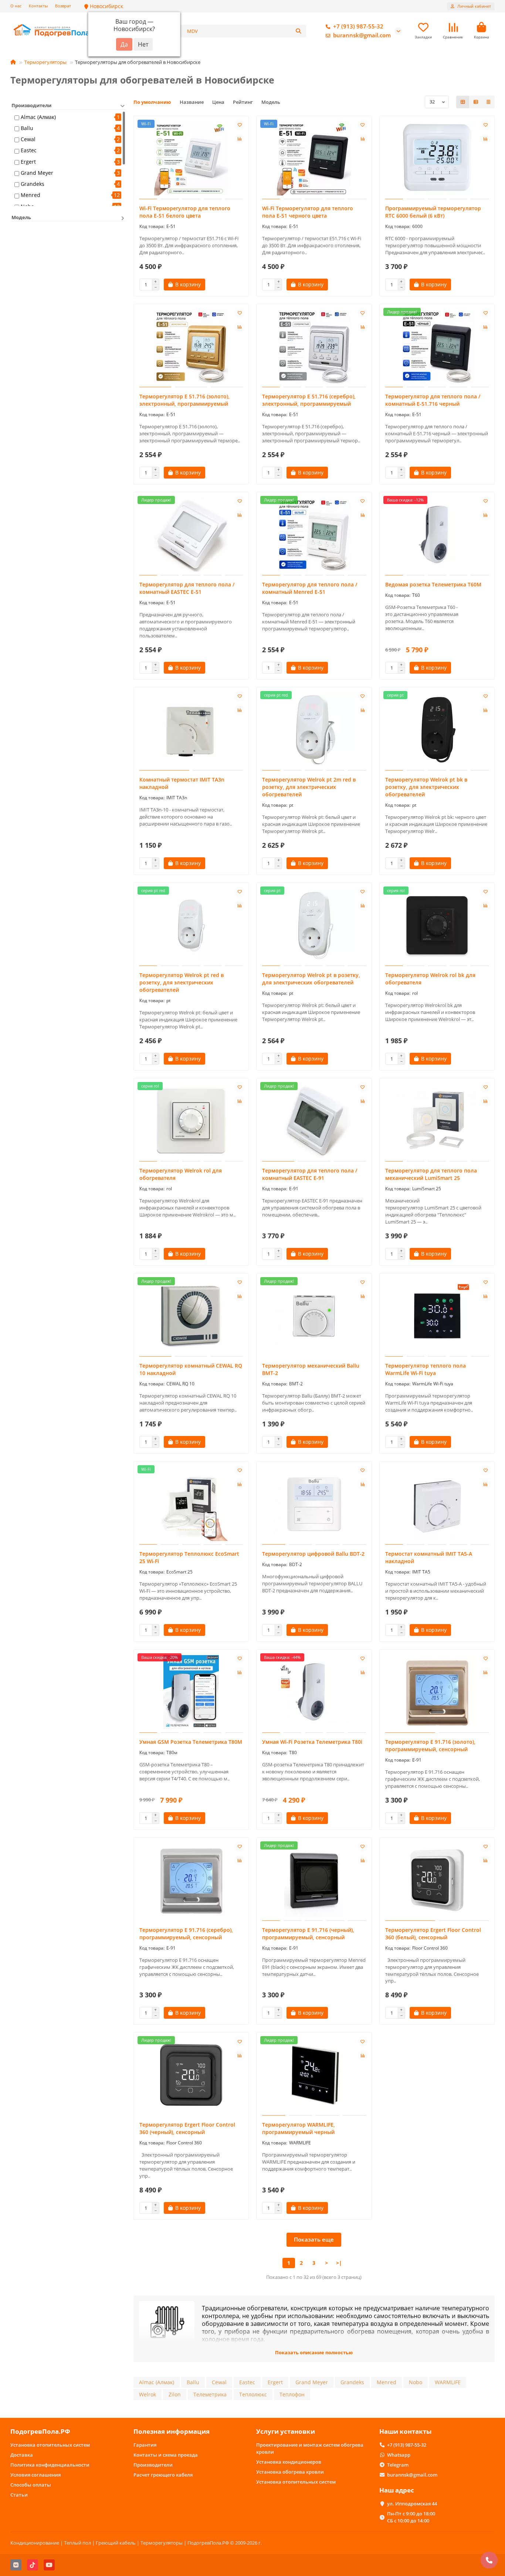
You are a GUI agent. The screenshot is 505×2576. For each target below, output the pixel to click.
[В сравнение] (240, 139)
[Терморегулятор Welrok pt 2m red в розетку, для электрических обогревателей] (314, 730)
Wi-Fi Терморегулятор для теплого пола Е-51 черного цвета (308, 212)
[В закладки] (240, 125)
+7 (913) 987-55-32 (358, 26)
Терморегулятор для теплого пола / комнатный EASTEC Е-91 (310, 1174)
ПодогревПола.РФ (40, 2431)
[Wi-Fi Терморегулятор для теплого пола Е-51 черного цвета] (314, 159)
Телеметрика (210, 2394)
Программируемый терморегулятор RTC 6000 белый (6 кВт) (433, 212)
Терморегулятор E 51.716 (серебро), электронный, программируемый (309, 400)
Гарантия (145, 2445)
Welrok (148, 2394)
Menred (30, 195)
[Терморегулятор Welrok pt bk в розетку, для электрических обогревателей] (437, 730)
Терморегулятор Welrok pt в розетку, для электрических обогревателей (311, 979)
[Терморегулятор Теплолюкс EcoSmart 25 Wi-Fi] (191, 1504)
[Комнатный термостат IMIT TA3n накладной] (191, 730)
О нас (16, 6)
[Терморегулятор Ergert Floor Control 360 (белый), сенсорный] (437, 1880)
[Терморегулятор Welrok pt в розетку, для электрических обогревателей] (314, 925)
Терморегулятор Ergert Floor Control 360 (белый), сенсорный (433, 1934)
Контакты (38, 6)
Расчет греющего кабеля (163, 2475)
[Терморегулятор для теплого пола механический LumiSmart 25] (437, 1121)
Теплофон (292, 2394)
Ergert (28, 162)
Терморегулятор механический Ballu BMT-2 (311, 1369)
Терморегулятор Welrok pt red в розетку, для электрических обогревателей (182, 982)
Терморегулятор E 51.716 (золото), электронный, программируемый (184, 400)
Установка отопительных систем (50, 2445)
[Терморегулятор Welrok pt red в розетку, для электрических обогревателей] (191, 925)
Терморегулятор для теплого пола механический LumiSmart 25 (431, 1174)
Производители (153, 2465)
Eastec (29, 150)
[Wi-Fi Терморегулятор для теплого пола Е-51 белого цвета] (191, 159)
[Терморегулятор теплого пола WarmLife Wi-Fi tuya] (437, 1316)
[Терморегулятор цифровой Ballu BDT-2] (314, 1504)
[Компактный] (488, 102)
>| (339, 2263)
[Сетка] (463, 102)
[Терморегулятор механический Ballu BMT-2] (314, 1316)
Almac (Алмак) (38, 117)
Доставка (22, 2455)
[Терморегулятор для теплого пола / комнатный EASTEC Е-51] (191, 535)
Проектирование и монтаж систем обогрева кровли (310, 2448)
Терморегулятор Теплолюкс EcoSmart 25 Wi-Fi (189, 1557)
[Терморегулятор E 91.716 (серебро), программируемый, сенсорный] (191, 1880)
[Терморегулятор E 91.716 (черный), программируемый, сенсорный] (314, 1880)
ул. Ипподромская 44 (412, 2504)
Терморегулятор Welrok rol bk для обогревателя (430, 979)
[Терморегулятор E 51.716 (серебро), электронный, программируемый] (314, 347)
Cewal (28, 139)
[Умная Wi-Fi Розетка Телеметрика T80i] (314, 1692)
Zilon (175, 2394)
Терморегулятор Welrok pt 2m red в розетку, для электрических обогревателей (309, 787)
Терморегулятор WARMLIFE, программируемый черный (299, 2128)
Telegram (398, 2465)
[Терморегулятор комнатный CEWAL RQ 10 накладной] (191, 1316)
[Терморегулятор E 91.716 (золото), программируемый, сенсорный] (437, 1692)
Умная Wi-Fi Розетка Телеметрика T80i (312, 1742)
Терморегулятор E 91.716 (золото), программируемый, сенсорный (430, 1745)
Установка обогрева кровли (290, 2472)
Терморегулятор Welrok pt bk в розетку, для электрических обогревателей (426, 787)
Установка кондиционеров (289, 2462)
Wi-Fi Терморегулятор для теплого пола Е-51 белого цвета (185, 212)
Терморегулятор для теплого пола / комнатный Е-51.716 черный (433, 400)
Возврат (63, 6)
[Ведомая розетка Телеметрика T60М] (437, 535)
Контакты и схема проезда (166, 2455)
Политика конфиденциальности (50, 2465)
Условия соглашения (35, 2475)
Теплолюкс (253, 2394)
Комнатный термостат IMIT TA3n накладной (182, 783)
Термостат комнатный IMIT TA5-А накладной (429, 1557)
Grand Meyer (37, 173)
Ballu (27, 128)
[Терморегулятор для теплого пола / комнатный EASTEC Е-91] (314, 1121)
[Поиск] (298, 31)
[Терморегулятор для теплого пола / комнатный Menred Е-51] (314, 535)
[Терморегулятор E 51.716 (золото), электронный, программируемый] (191, 347)
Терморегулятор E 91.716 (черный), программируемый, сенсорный (308, 1934)
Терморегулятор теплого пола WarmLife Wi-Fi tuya (426, 1369)
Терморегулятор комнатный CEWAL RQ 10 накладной (191, 1369)
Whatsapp (399, 2455)
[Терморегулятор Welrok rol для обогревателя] (191, 1121)
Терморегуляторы (45, 62)
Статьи (19, 2495)
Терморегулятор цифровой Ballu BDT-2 (313, 1554)
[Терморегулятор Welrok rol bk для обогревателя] (437, 925)
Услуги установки (286, 2431)
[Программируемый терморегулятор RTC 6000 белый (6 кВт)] (437, 159)
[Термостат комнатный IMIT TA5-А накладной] (437, 1504)
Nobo (416, 2382)
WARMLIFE (448, 2382)
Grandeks (33, 184)
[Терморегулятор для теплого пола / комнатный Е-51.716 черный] (437, 347)
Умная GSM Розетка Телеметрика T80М (191, 1742)
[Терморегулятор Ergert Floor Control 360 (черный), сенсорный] (191, 2075)
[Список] (476, 102)
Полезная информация (172, 2431)
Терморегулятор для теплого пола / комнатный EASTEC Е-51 (187, 588)
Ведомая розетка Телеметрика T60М (433, 584)
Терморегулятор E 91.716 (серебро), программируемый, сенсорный (186, 1934)
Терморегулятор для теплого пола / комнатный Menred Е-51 (310, 588)
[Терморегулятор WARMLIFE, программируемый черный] (314, 2075)
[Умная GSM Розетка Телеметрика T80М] (191, 1692)
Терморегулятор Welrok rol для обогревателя (181, 1174)
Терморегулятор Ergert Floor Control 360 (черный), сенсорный (187, 2128)
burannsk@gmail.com (362, 35)
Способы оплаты (31, 2485)
